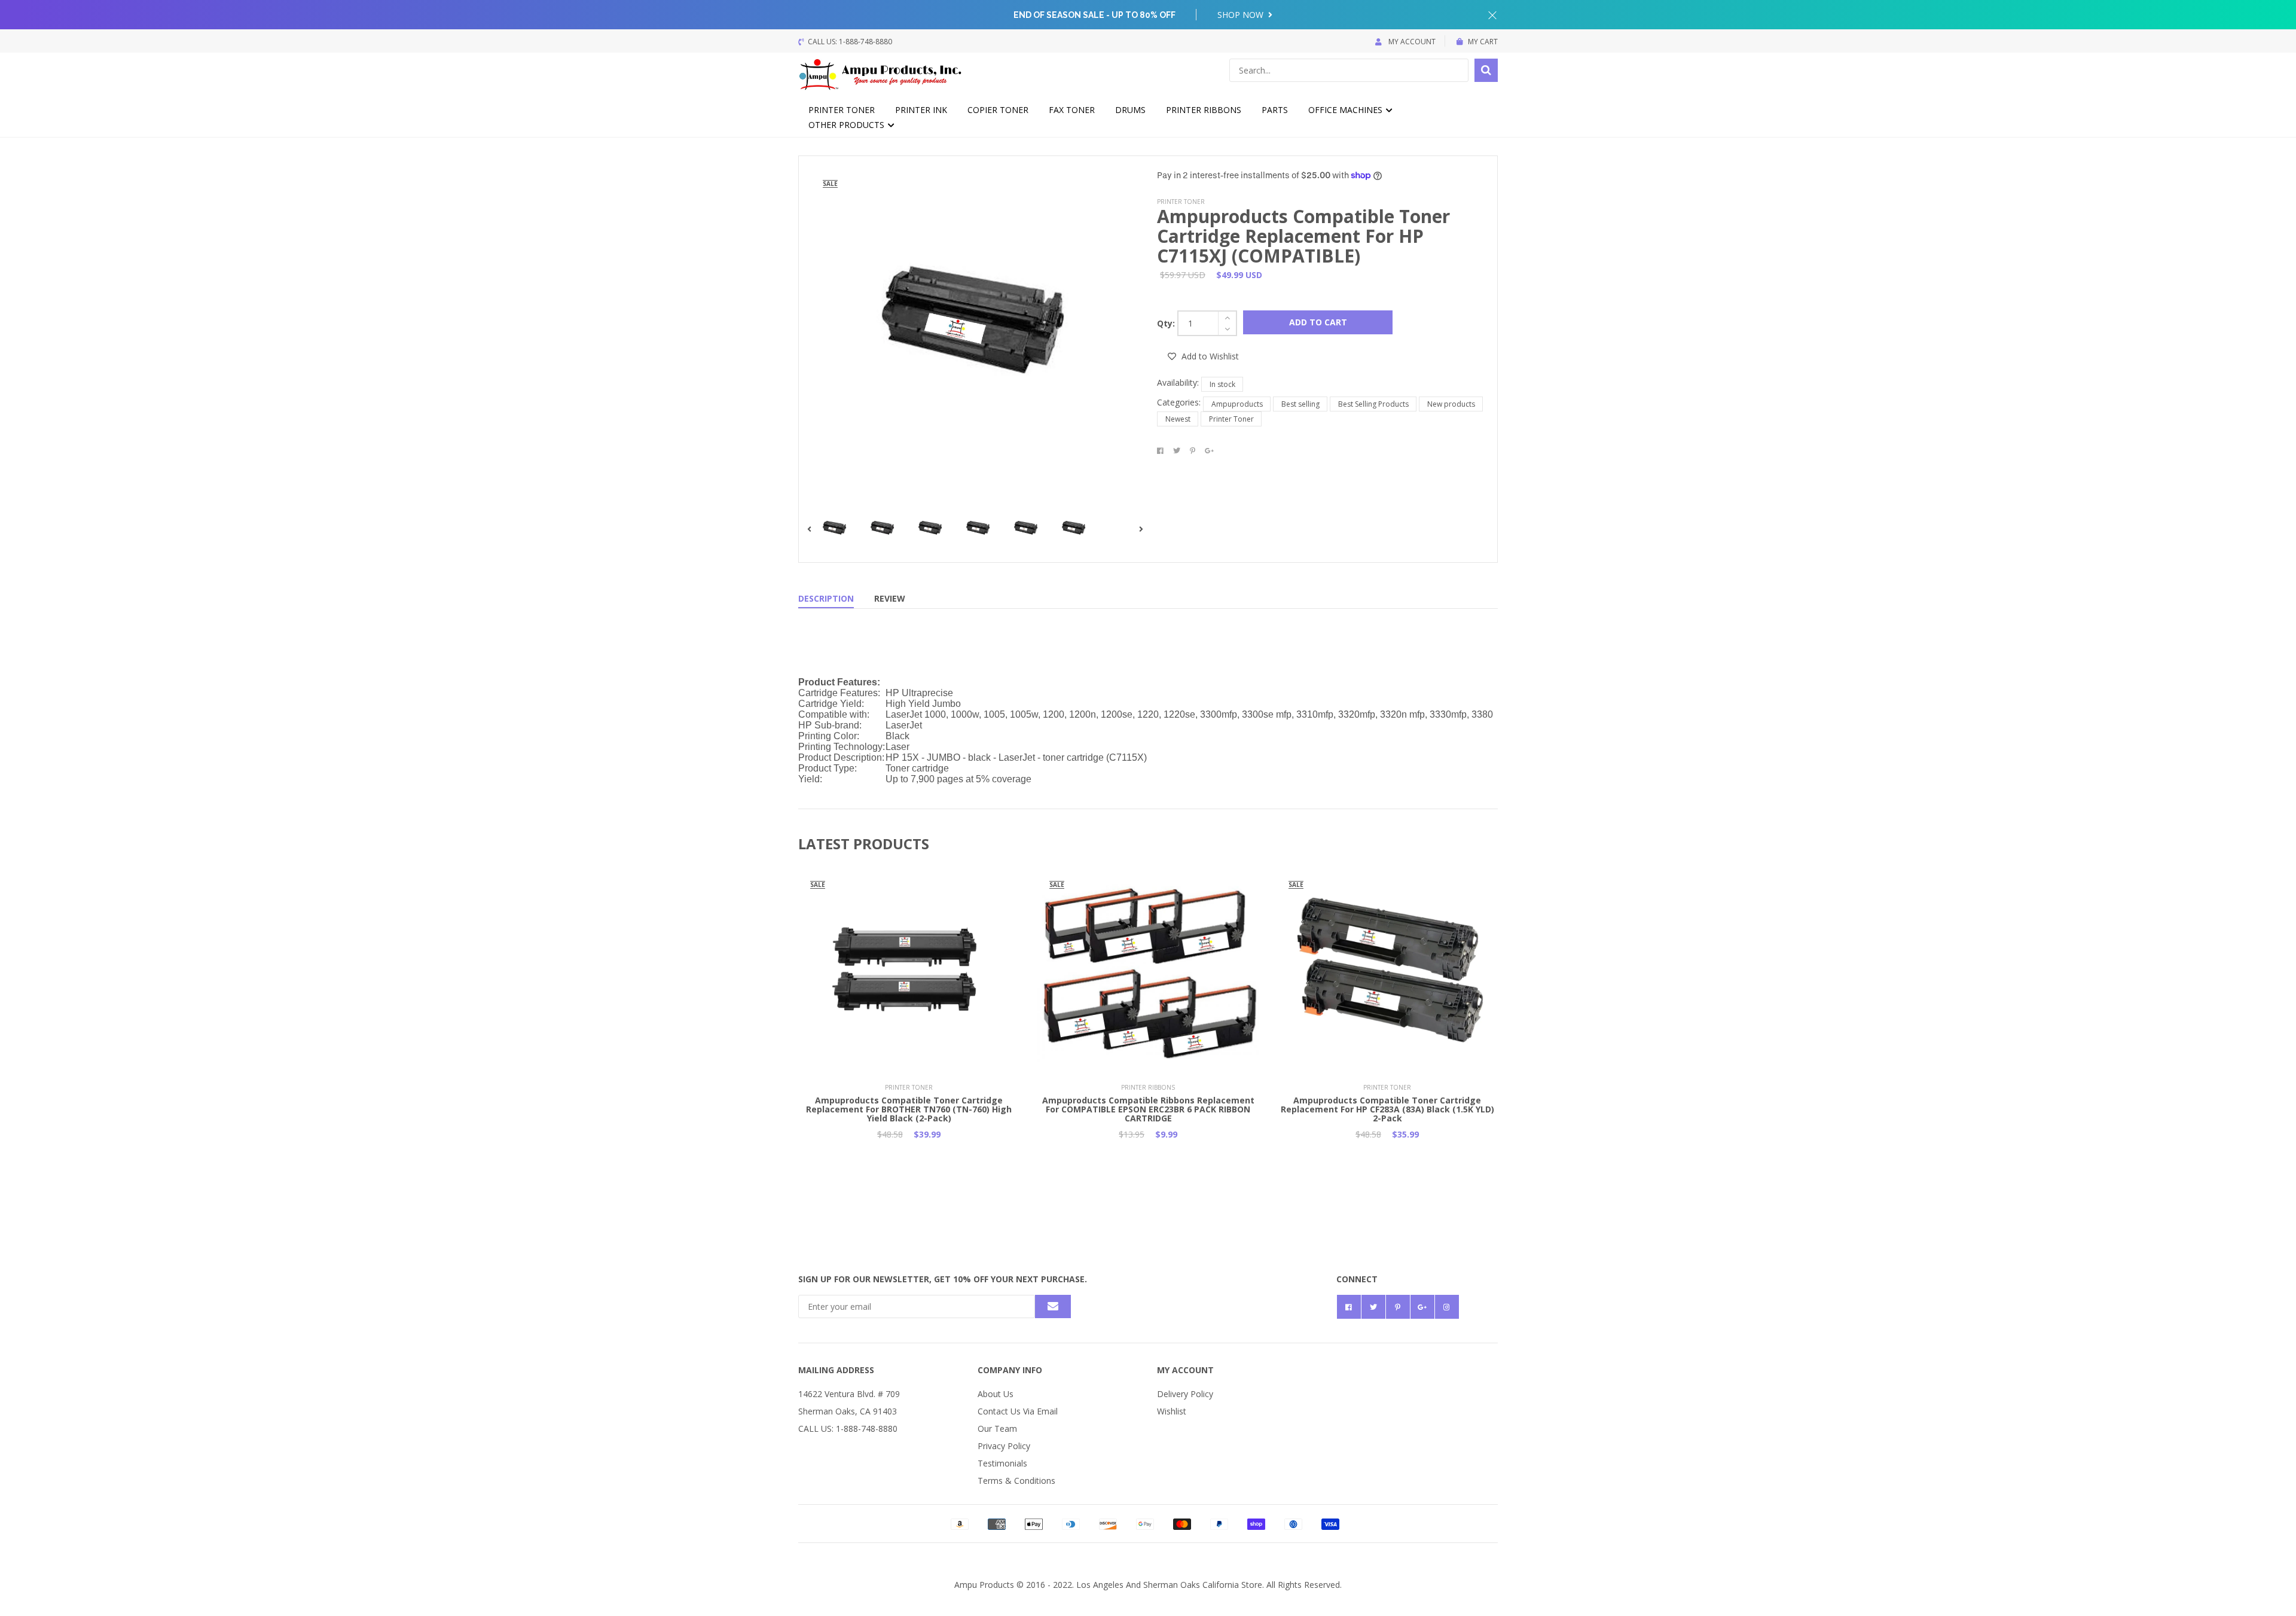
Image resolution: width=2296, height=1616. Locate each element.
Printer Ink (921, 110)
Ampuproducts (1237, 404)
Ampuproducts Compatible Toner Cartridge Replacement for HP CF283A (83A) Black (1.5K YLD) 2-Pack (1387, 1109)
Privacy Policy (1004, 1446)
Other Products (848, 125)
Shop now (1242, 15)
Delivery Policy (1185, 1394)
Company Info (1010, 1370)
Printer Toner (842, 110)
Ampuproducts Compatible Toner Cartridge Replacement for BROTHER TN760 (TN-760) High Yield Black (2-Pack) (909, 1109)
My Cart (1483, 42)
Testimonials (1002, 1463)
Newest (1178, 419)
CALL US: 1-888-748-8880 (848, 1429)
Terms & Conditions (1016, 1481)
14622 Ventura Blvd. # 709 (849, 1394)
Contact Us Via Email (1018, 1411)
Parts (1275, 110)
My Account (1411, 42)
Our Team (997, 1429)
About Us (996, 1394)
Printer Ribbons (1204, 110)
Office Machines (1347, 110)
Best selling (1300, 404)
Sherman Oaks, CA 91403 (848, 1411)
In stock (1222, 384)
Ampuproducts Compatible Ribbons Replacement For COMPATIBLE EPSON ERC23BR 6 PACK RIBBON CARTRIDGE (1148, 1109)
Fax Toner (1072, 110)
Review (890, 598)
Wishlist (1172, 1411)
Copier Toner (998, 110)
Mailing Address (836, 1370)
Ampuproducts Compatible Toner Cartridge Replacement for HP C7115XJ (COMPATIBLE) (1303, 236)
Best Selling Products (1373, 404)
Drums (1130, 110)
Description (826, 598)
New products (1451, 404)
